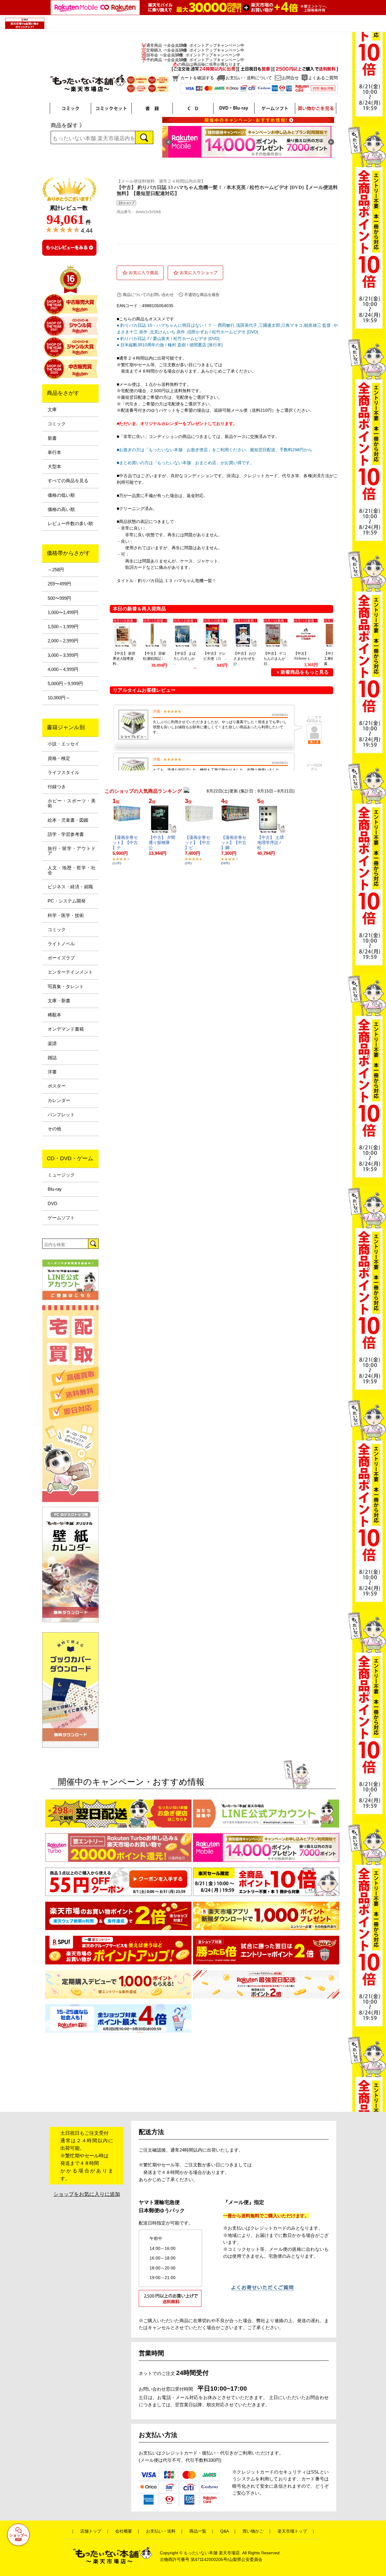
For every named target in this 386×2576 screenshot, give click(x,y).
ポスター (57, 1086)
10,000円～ (59, 698)
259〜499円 (59, 584)
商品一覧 (198, 2531)
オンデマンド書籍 (66, 1029)
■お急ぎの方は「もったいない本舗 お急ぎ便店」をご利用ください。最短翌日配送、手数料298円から (214, 450)
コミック (57, 424)
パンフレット (61, 1115)
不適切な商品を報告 (202, 295)
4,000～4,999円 (63, 669)
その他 (54, 1129)
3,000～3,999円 (63, 655)
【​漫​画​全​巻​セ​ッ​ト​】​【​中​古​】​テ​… (125, 842)
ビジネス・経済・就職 (70, 887)
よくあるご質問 (323, 78)
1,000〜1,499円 (63, 613)
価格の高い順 (61, 509)
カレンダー (59, 1101)
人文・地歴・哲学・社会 (72, 870)
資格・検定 (59, 758)
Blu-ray (55, 1189)
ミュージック (61, 1175)
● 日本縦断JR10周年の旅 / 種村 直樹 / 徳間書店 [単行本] (170, 345)
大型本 (54, 467)
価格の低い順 (61, 495)
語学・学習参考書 (66, 834)
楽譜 (52, 1044)
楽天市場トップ (292, 2531)
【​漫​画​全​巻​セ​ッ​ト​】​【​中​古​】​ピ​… (198, 842)
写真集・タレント (66, 987)
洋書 (52, 1072)
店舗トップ (91, 2531)
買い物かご (253, 2531)
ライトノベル (61, 944)
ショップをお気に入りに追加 (87, 2194)
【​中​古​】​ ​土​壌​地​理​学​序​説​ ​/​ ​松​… (271, 842)
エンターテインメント (70, 972)
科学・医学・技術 (66, 915)
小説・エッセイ (63, 744)
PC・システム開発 (67, 901)
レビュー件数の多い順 (70, 524)
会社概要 (124, 2531)
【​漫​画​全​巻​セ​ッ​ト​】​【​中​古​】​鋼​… (234, 842)
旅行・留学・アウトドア (72, 851)
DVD (52, 1204)
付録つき (57, 787)
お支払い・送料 (161, 2531)
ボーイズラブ (61, 958)
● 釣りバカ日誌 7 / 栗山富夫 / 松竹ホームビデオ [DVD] (168, 339)
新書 (52, 438)
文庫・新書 (59, 1001)
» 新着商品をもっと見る (303, 672)
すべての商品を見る (68, 481)
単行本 (54, 452)
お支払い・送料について (249, 78)
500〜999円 (59, 598)
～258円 (56, 570)
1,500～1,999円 (63, 627)
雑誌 (52, 1058)
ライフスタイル (63, 773)
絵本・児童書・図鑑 (68, 820)
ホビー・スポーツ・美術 (72, 803)
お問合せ (290, 78)
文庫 (52, 410)
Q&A (224, 2531)
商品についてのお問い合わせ (148, 295)
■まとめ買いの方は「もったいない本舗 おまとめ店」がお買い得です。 (185, 463)
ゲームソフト (61, 1218)
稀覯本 (54, 1015)
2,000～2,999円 (63, 641)
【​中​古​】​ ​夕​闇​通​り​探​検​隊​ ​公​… (162, 842)
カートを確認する (197, 78)
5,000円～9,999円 (65, 684)
